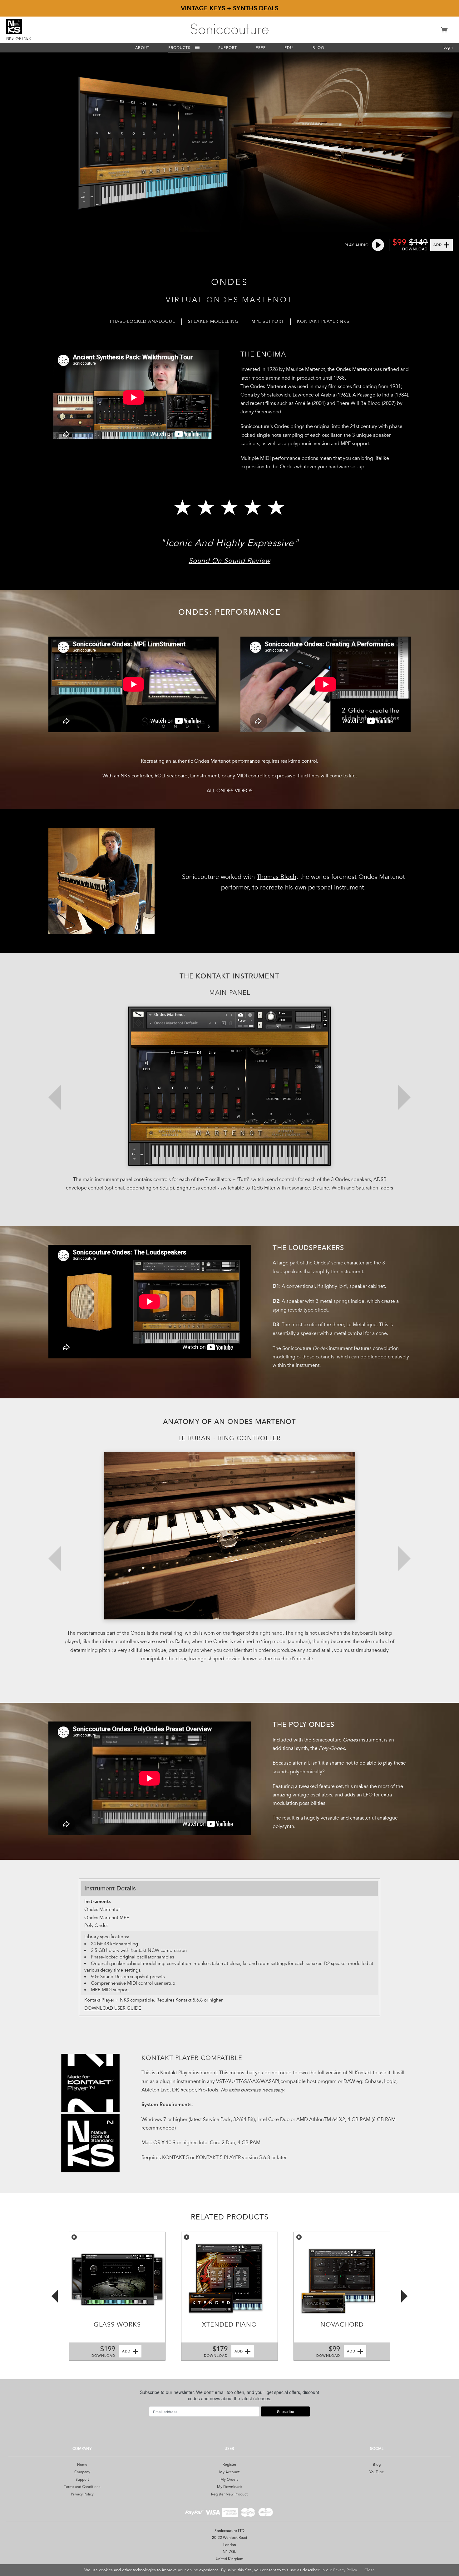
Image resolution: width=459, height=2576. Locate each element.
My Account (229, 2472)
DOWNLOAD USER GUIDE (113, 2008)
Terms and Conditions (82, 2487)
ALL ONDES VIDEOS (230, 791)
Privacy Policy (82, 2494)
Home (82, 2465)
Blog (377, 2465)
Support (82, 2480)
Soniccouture (230, 29)
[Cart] (444, 33)
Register (230, 2465)
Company (82, 2472)
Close (370, 2570)
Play (74, 2237)
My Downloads (230, 2487)
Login (448, 47)
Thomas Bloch (276, 877)
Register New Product (229, 2494)
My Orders (229, 2480)
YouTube (377, 2472)
